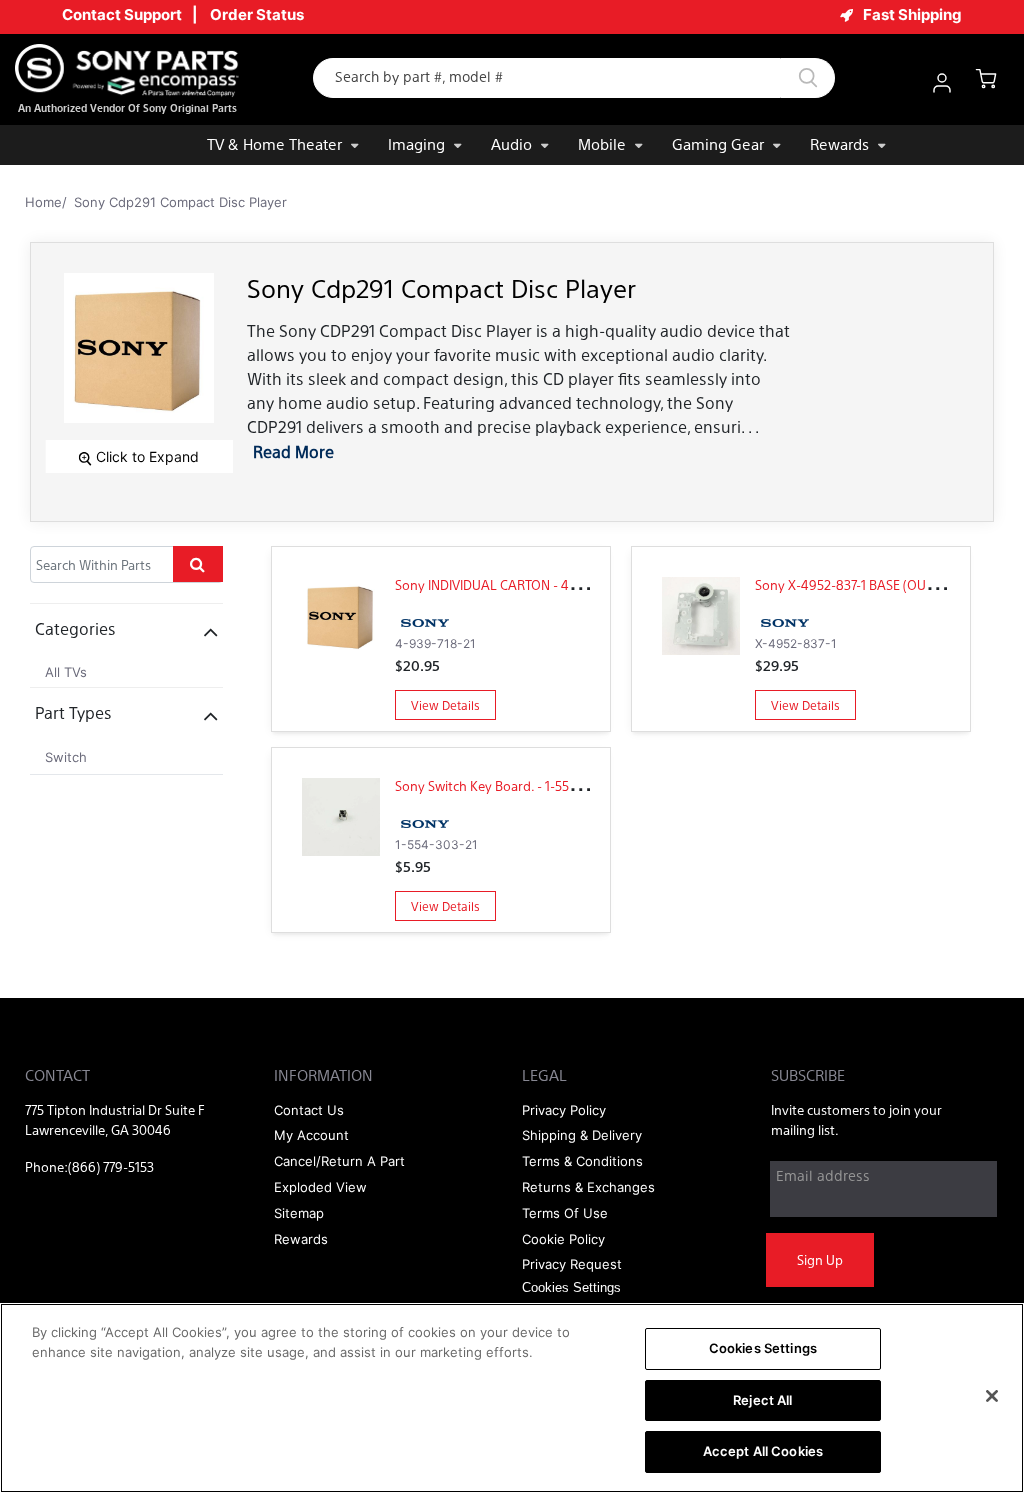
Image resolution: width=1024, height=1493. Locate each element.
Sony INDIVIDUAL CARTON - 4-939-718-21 (516, 584)
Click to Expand (145, 456)
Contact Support (122, 14)
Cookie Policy (563, 1239)
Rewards (839, 143)
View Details (445, 705)
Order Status (257, 14)
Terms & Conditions (582, 1161)
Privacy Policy (564, 1110)
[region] (512, 1398)
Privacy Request (572, 1264)
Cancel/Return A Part (339, 1161)
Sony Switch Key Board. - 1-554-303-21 (508, 785)
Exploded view (320, 1187)
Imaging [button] (416, 143)
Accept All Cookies (763, 1451)
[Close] (992, 1396)
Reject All (762, 1400)
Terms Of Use (565, 1213)
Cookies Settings (763, 1348)
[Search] (808, 78)
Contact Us (309, 1110)
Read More (293, 451)
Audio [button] (511, 143)
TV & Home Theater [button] (274, 143)
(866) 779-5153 (111, 1166)
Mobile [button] (602, 143)
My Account (311, 1135)
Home (43, 202)
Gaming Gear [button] (718, 143)
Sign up (820, 1259)
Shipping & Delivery (582, 1135)
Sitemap (299, 1213)
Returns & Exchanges (588, 1187)
